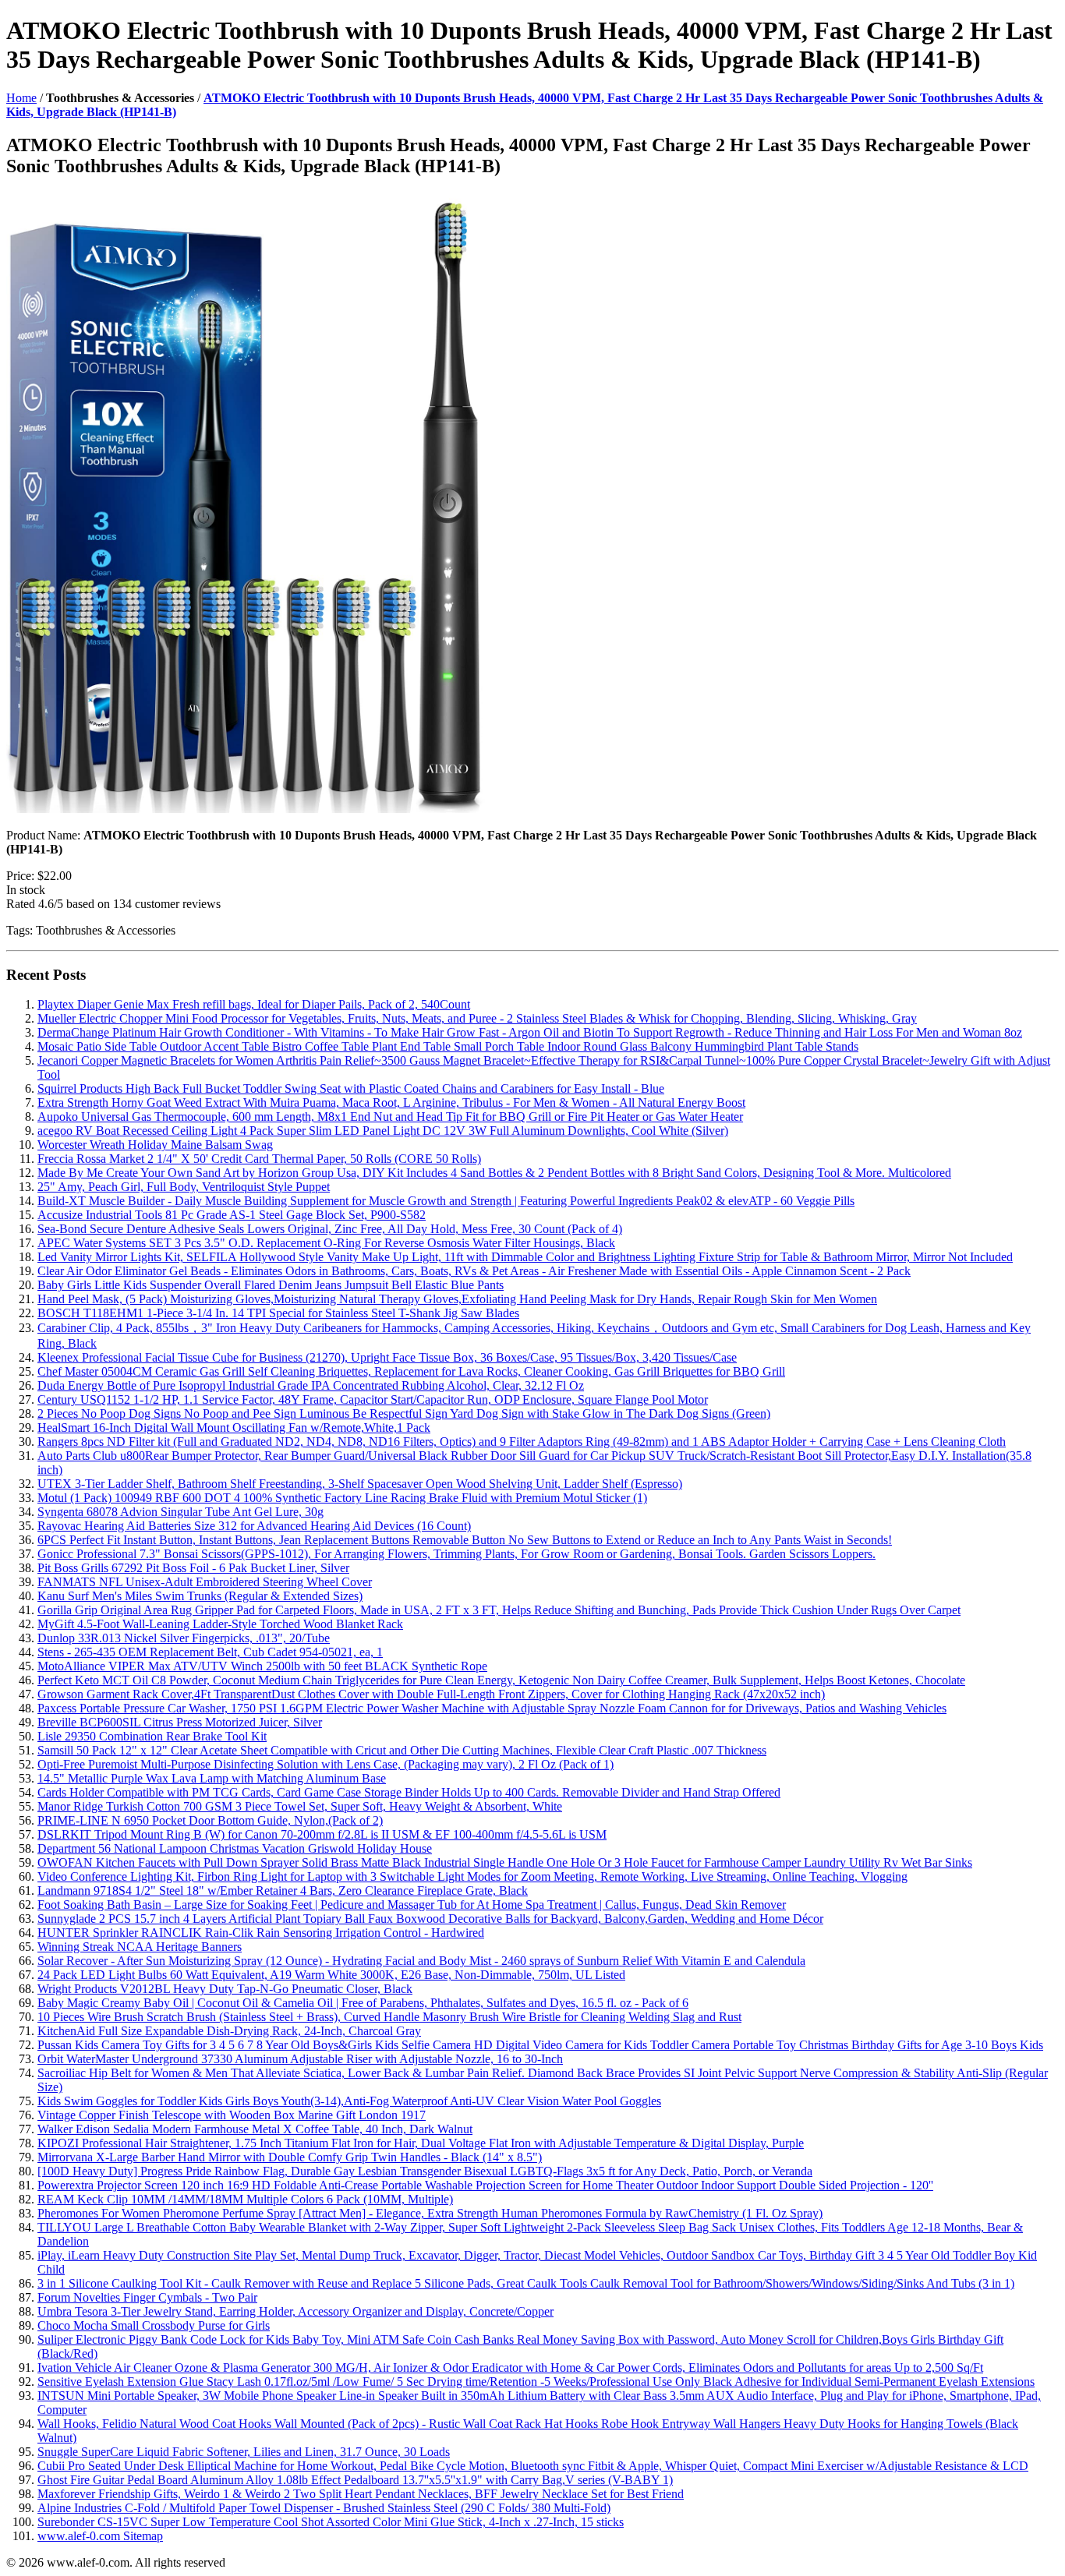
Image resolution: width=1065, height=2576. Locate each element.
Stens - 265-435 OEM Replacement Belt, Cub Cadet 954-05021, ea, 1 (210, 1652)
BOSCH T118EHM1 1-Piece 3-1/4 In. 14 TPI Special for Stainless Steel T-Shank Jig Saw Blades (278, 1313)
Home (21, 98)
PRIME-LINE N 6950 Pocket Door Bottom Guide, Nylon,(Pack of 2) (210, 1820)
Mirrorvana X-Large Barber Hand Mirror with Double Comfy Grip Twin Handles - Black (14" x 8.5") (290, 2157)
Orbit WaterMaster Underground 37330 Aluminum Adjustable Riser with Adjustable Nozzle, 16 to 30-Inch (300, 2059)
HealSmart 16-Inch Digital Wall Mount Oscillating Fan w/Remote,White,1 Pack (234, 1428)
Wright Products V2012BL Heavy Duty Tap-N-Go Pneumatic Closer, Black (225, 1989)
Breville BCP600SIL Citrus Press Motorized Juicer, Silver (180, 1722)
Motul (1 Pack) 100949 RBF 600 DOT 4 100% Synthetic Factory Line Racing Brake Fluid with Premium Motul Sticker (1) (342, 1498)
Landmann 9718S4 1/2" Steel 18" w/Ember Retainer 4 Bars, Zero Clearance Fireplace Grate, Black (283, 1890)
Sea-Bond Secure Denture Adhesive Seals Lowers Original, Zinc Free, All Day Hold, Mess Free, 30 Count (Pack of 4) (330, 1229)
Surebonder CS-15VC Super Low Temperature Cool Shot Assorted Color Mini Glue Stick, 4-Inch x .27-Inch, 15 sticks (331, 2522)
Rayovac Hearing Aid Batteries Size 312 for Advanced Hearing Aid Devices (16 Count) (254, 1526)
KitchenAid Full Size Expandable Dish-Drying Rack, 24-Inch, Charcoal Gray (229, 2031)
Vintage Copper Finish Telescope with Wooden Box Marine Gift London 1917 (232, 2115)
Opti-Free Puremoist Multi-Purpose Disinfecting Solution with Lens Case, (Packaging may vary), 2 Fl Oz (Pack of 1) (326, 1764)
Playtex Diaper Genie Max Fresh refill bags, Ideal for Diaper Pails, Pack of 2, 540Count (254, 1004)
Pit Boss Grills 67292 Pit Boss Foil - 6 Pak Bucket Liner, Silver (193, 1568)
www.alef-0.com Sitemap (100, 2536)
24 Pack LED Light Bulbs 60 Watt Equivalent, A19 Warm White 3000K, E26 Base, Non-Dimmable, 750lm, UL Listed (331, 1975)
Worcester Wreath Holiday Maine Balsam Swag (155, 1145)
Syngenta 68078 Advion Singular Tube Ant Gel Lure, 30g (180, 1512)
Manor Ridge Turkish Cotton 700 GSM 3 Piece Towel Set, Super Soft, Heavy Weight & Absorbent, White (300, 1806)
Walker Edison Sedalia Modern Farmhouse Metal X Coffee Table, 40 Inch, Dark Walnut (255, 2129)
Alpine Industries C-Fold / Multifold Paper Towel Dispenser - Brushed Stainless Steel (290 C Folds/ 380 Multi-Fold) (324, 2508)
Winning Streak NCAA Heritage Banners (140, 1947)
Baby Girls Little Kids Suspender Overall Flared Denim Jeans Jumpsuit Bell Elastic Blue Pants (271, 1285)
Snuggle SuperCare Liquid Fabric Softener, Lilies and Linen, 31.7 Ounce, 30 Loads (244, 2452)
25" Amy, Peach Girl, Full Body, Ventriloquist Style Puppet (184, 1187)
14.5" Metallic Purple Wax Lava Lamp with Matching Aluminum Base (212, 1778)
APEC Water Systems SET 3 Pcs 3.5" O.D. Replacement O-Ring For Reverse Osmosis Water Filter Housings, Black (326, 1243)
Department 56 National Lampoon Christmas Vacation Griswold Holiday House (235, 1848)
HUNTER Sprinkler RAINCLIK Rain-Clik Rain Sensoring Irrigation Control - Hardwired (261, 1933)
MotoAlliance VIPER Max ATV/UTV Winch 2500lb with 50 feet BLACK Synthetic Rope (262, 1666)
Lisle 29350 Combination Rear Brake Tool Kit (152, 1736)
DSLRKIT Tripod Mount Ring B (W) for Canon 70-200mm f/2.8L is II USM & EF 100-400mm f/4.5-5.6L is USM (322, 1834)
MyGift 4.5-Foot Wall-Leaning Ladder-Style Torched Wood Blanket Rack (220, 1624)
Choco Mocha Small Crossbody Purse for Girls (154, 2325)
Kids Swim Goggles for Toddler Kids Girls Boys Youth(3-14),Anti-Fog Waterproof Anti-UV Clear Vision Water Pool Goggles (349, 2101)
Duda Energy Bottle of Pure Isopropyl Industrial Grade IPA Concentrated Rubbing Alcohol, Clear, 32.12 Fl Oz (311, 1385)
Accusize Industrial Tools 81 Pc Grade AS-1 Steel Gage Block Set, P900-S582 (232, 1215)
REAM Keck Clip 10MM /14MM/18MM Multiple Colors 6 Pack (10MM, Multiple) (245, 2199)
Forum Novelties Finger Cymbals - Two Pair (147, 2297)
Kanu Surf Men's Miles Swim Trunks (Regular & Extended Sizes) (200, 1596)
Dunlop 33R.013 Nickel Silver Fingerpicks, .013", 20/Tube (184, 1638)
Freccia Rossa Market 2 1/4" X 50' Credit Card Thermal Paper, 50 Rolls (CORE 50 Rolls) (259, 1159)
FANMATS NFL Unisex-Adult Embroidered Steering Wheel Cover (205, 1582)
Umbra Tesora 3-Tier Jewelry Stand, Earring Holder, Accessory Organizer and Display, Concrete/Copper (295, 2311)
